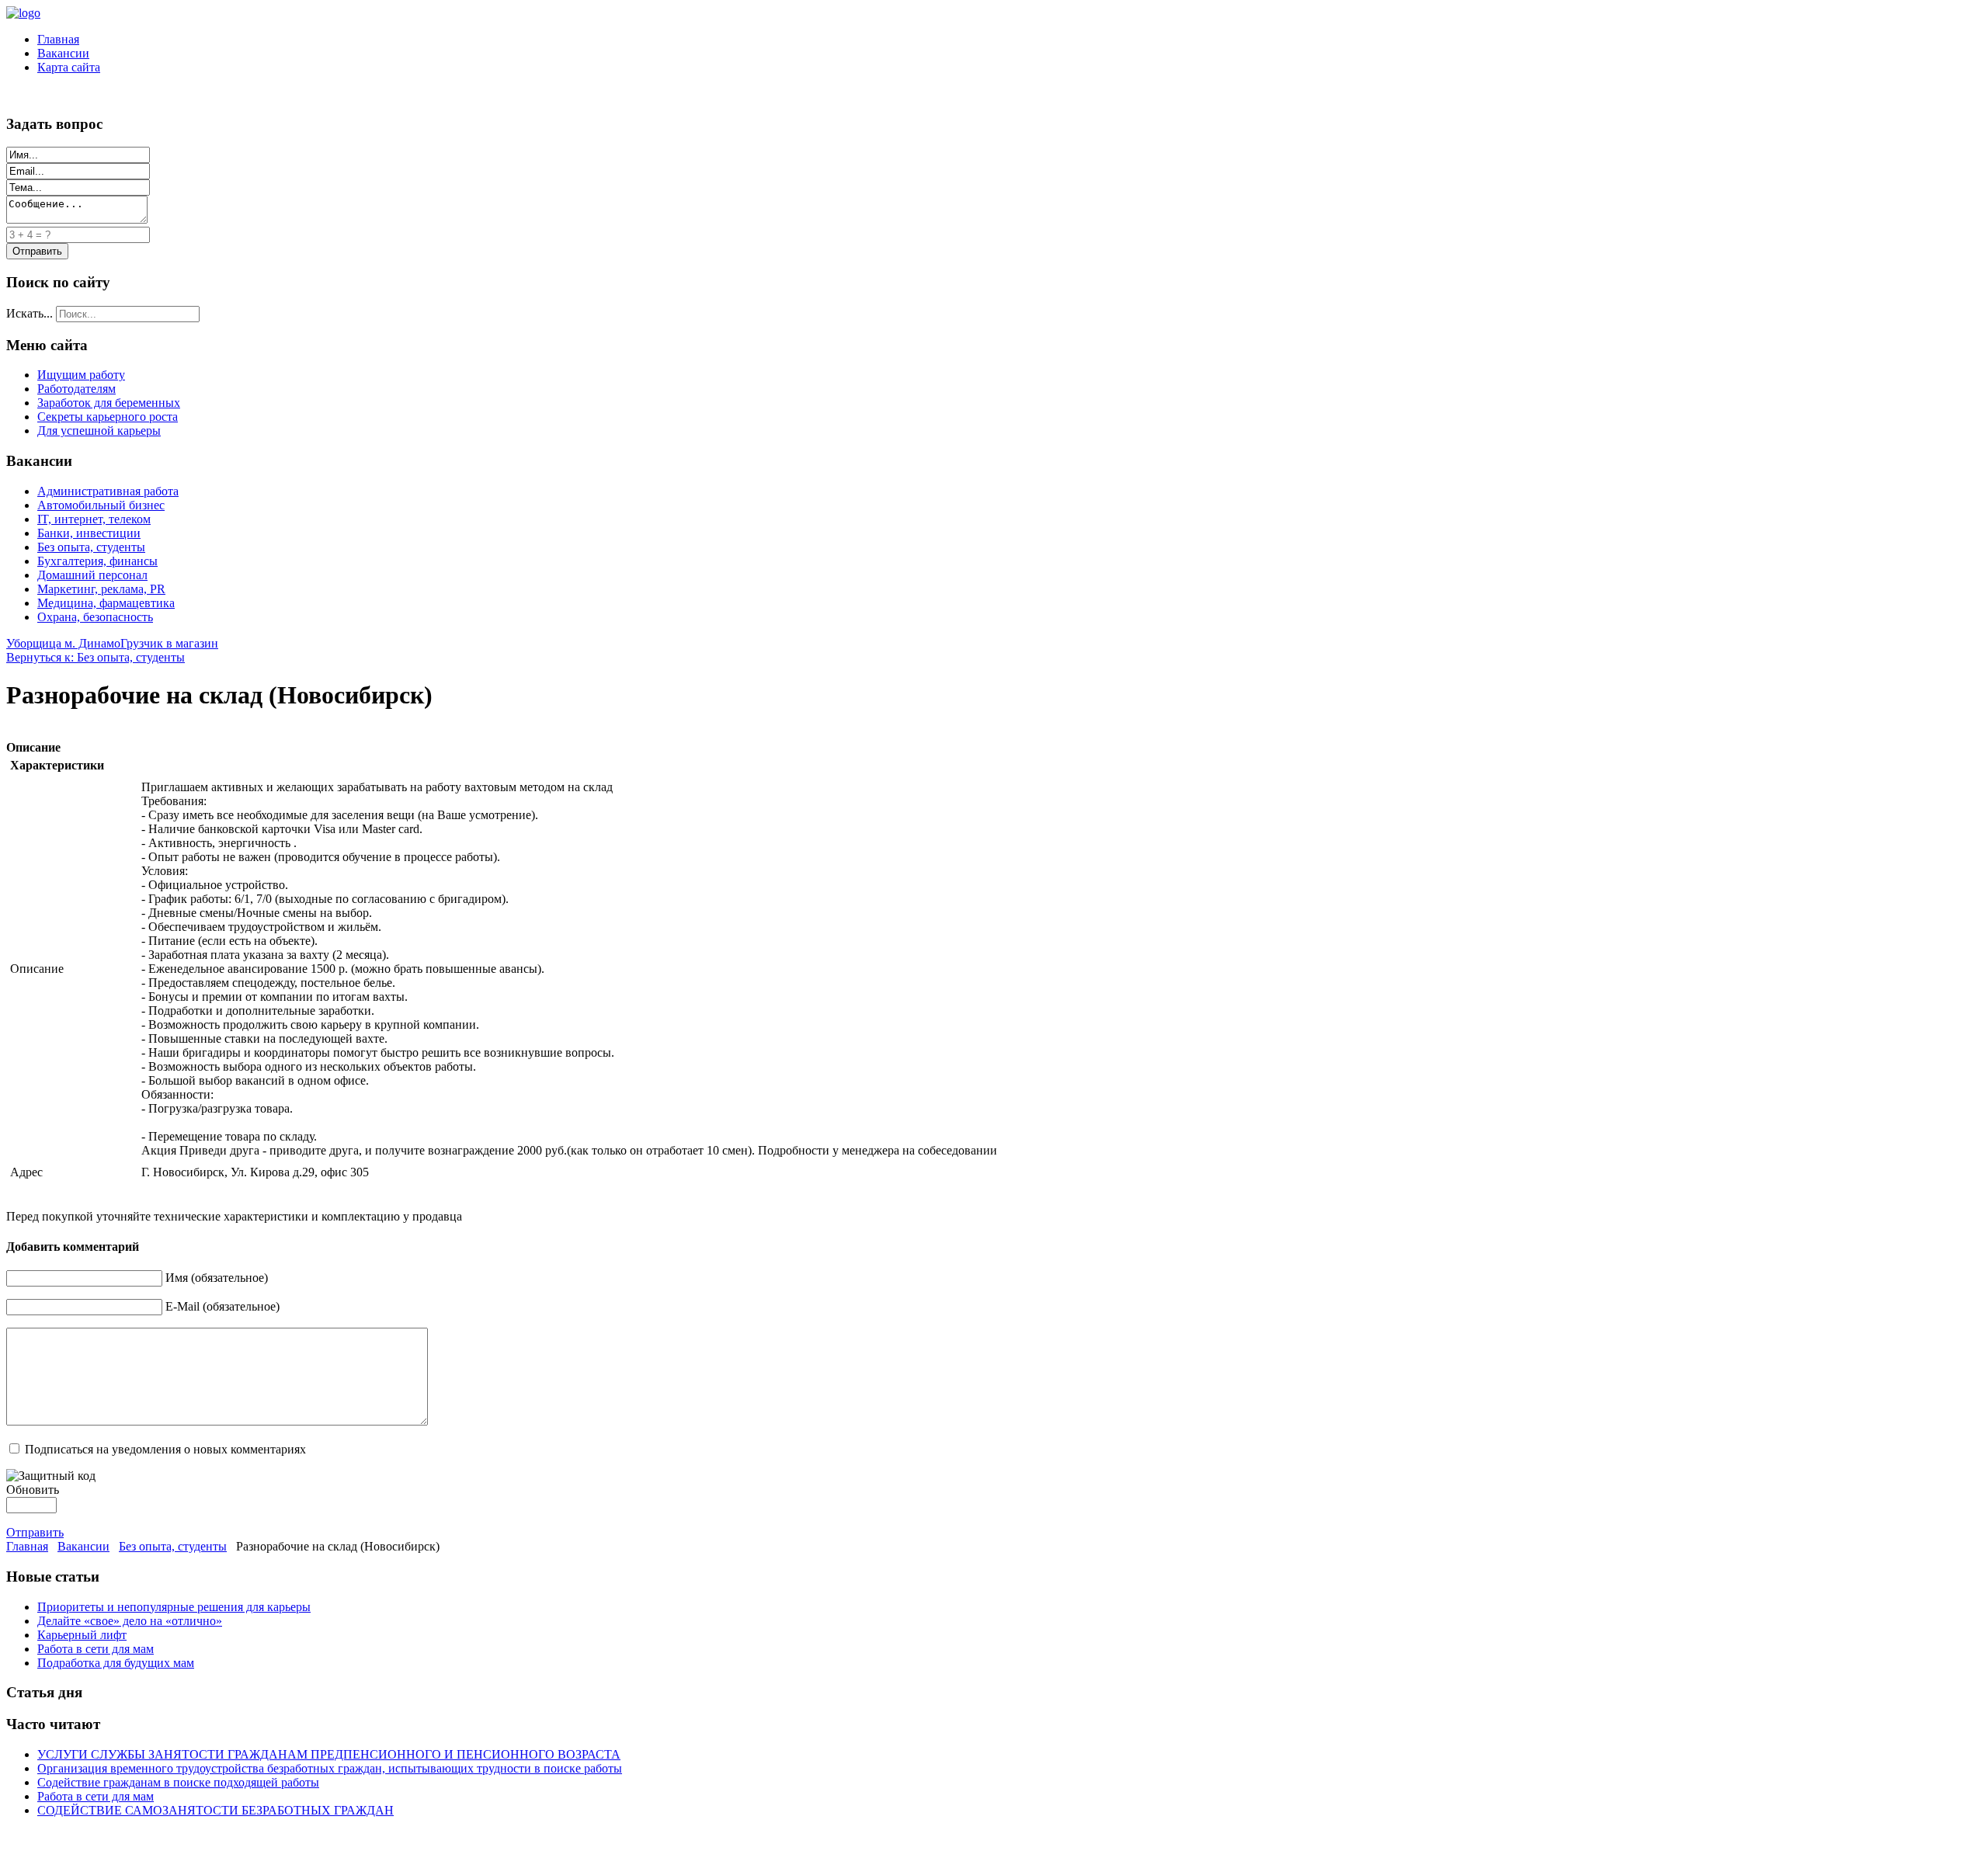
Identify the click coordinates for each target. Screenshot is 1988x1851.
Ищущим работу (81, 375)
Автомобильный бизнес (101, 505)
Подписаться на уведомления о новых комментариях (165, 1449)
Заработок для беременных (109, 403)
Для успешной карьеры (99, 431)
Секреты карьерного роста (108, 417)
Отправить (35, 1532)
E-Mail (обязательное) (222, 1306)
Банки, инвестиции (89, 533)
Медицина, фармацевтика (106, 603)
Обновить (33, 1490)
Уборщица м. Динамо (63, 643)
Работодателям (76, 389)
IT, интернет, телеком (94, 519)
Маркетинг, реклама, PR (101, 589)
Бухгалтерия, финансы (97, 561)
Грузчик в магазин (169, 643)
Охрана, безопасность (95, 617)
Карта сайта (69, 67)
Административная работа (108, 491)
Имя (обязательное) (217, 1278)
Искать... (30, 313)
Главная (58, 39)
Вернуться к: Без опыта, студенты (96, 657)
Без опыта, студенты (91, 547)
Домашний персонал (92, 575)
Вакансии (63, 53)
